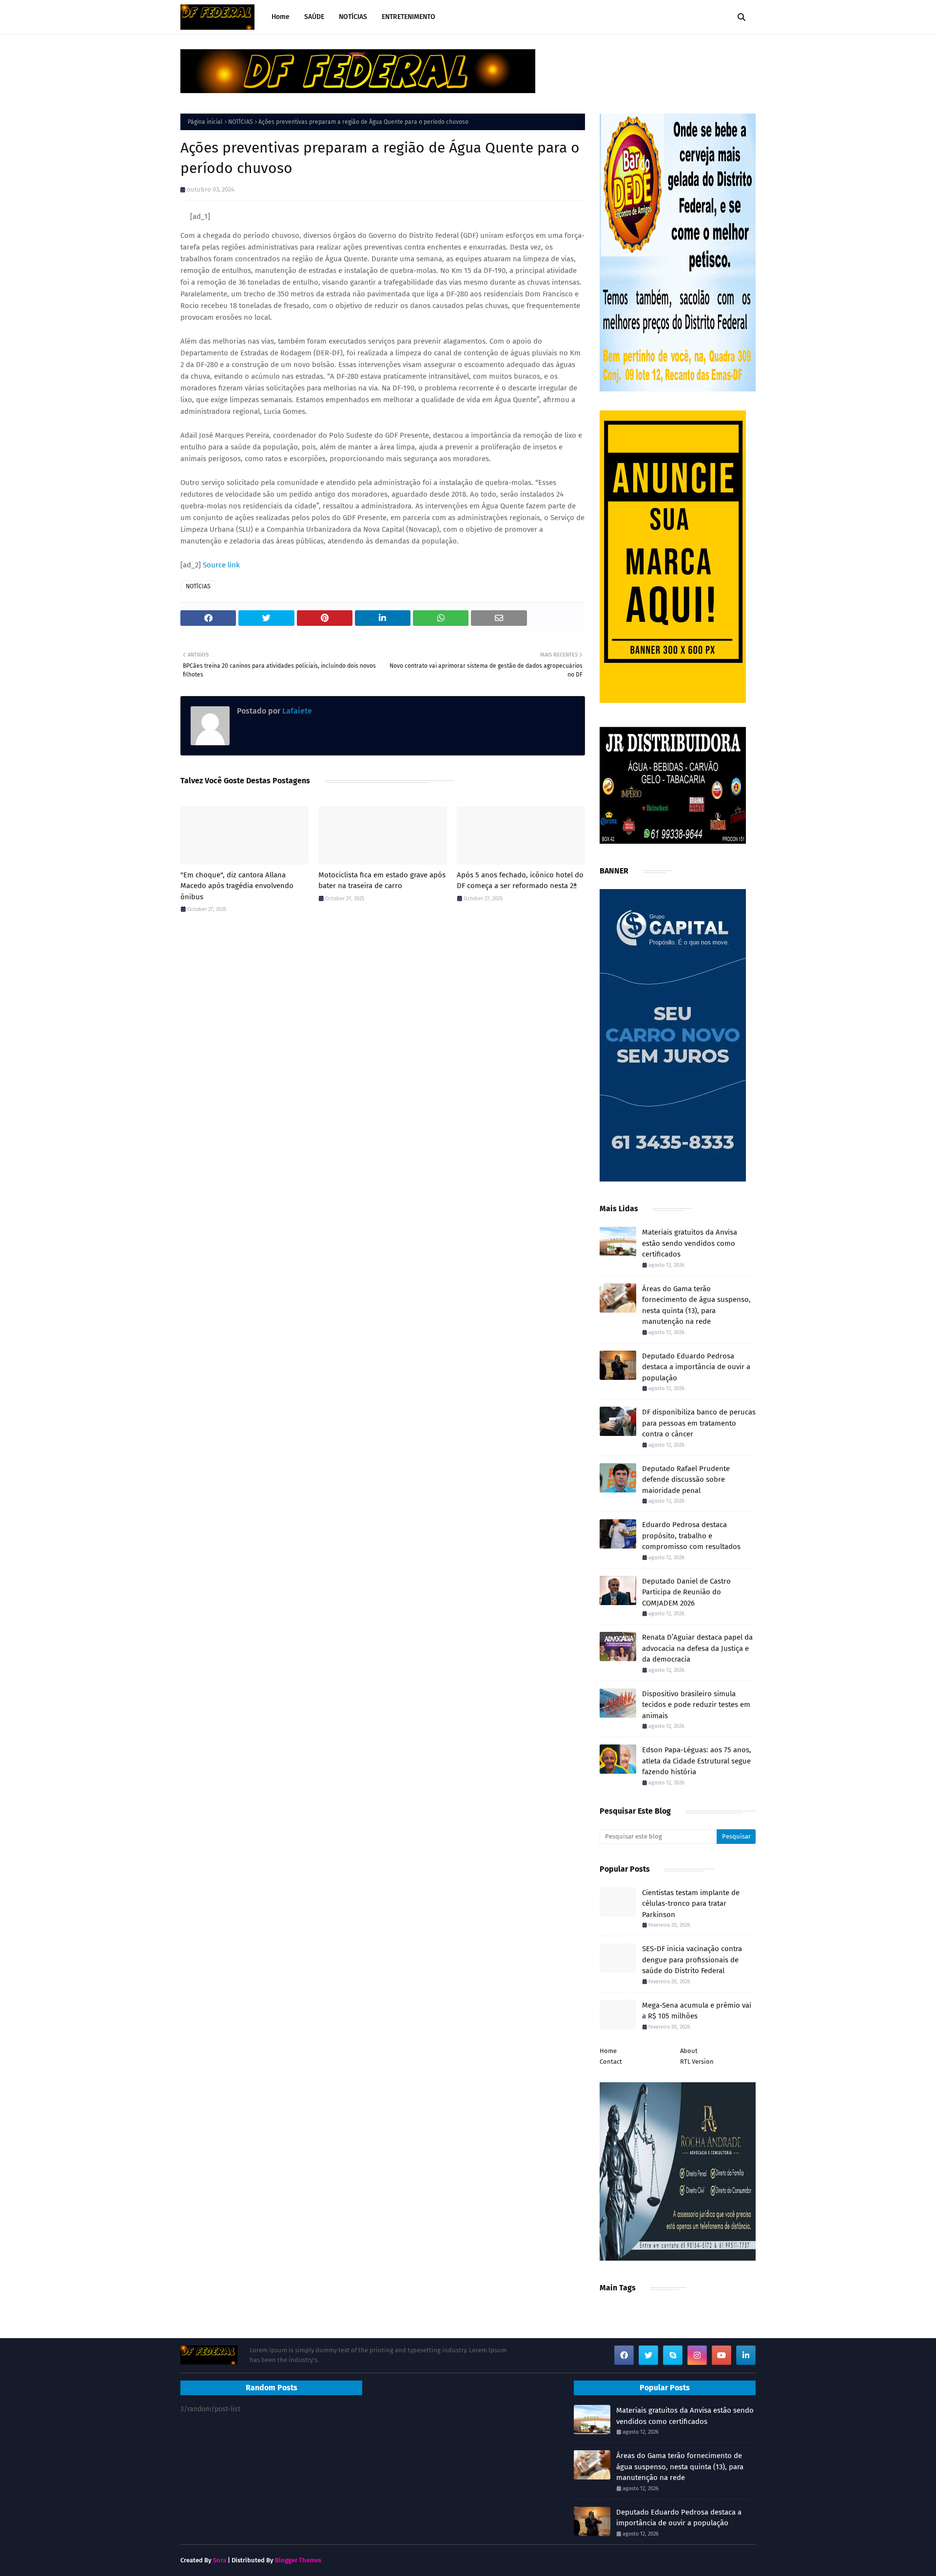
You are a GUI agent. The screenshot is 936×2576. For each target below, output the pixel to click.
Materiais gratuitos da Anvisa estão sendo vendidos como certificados (690, 1243)
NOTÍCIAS (241, 122)
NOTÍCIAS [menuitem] (353, 17)
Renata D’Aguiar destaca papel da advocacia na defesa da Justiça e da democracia (697, 1648)
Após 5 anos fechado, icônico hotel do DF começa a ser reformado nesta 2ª (520, 881)
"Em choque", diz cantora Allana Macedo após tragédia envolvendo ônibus (237, 886)
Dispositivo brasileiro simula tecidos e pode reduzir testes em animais (696, 1705)
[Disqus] (383, 1059)
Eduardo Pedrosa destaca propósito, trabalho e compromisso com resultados (691, 1536)
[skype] (673, 2355)
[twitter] (648, 2355)
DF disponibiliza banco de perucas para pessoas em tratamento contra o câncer (699, 1423)
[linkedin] (746, 2355)
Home (608, 2051)
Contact (611, 2062)
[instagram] (697, 2355)
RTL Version (697, 2062)
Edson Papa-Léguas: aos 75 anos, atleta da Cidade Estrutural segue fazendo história (697, 1761)
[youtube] (721, 2355)
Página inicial (205, 122)
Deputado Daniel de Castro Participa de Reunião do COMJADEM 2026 (686, 1592)
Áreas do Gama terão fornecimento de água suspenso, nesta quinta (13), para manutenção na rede (696, 1305)
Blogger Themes (298, 2560)
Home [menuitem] (281, 17)
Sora (220, 2560)
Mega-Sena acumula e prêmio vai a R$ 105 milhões (697, 2011)
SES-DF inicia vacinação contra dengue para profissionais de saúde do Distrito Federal (692, 1960)
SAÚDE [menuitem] (314, 17)
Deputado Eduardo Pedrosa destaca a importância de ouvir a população (696, 1367)
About (689, 2051)
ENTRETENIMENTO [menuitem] (409, 17)
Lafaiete (296, 711)
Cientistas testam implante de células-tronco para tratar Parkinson (691, 1904)
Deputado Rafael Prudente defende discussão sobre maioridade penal (686, 1480)
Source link (221, 565)
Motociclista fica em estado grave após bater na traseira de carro (382, 881)
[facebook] (624, 2355)
